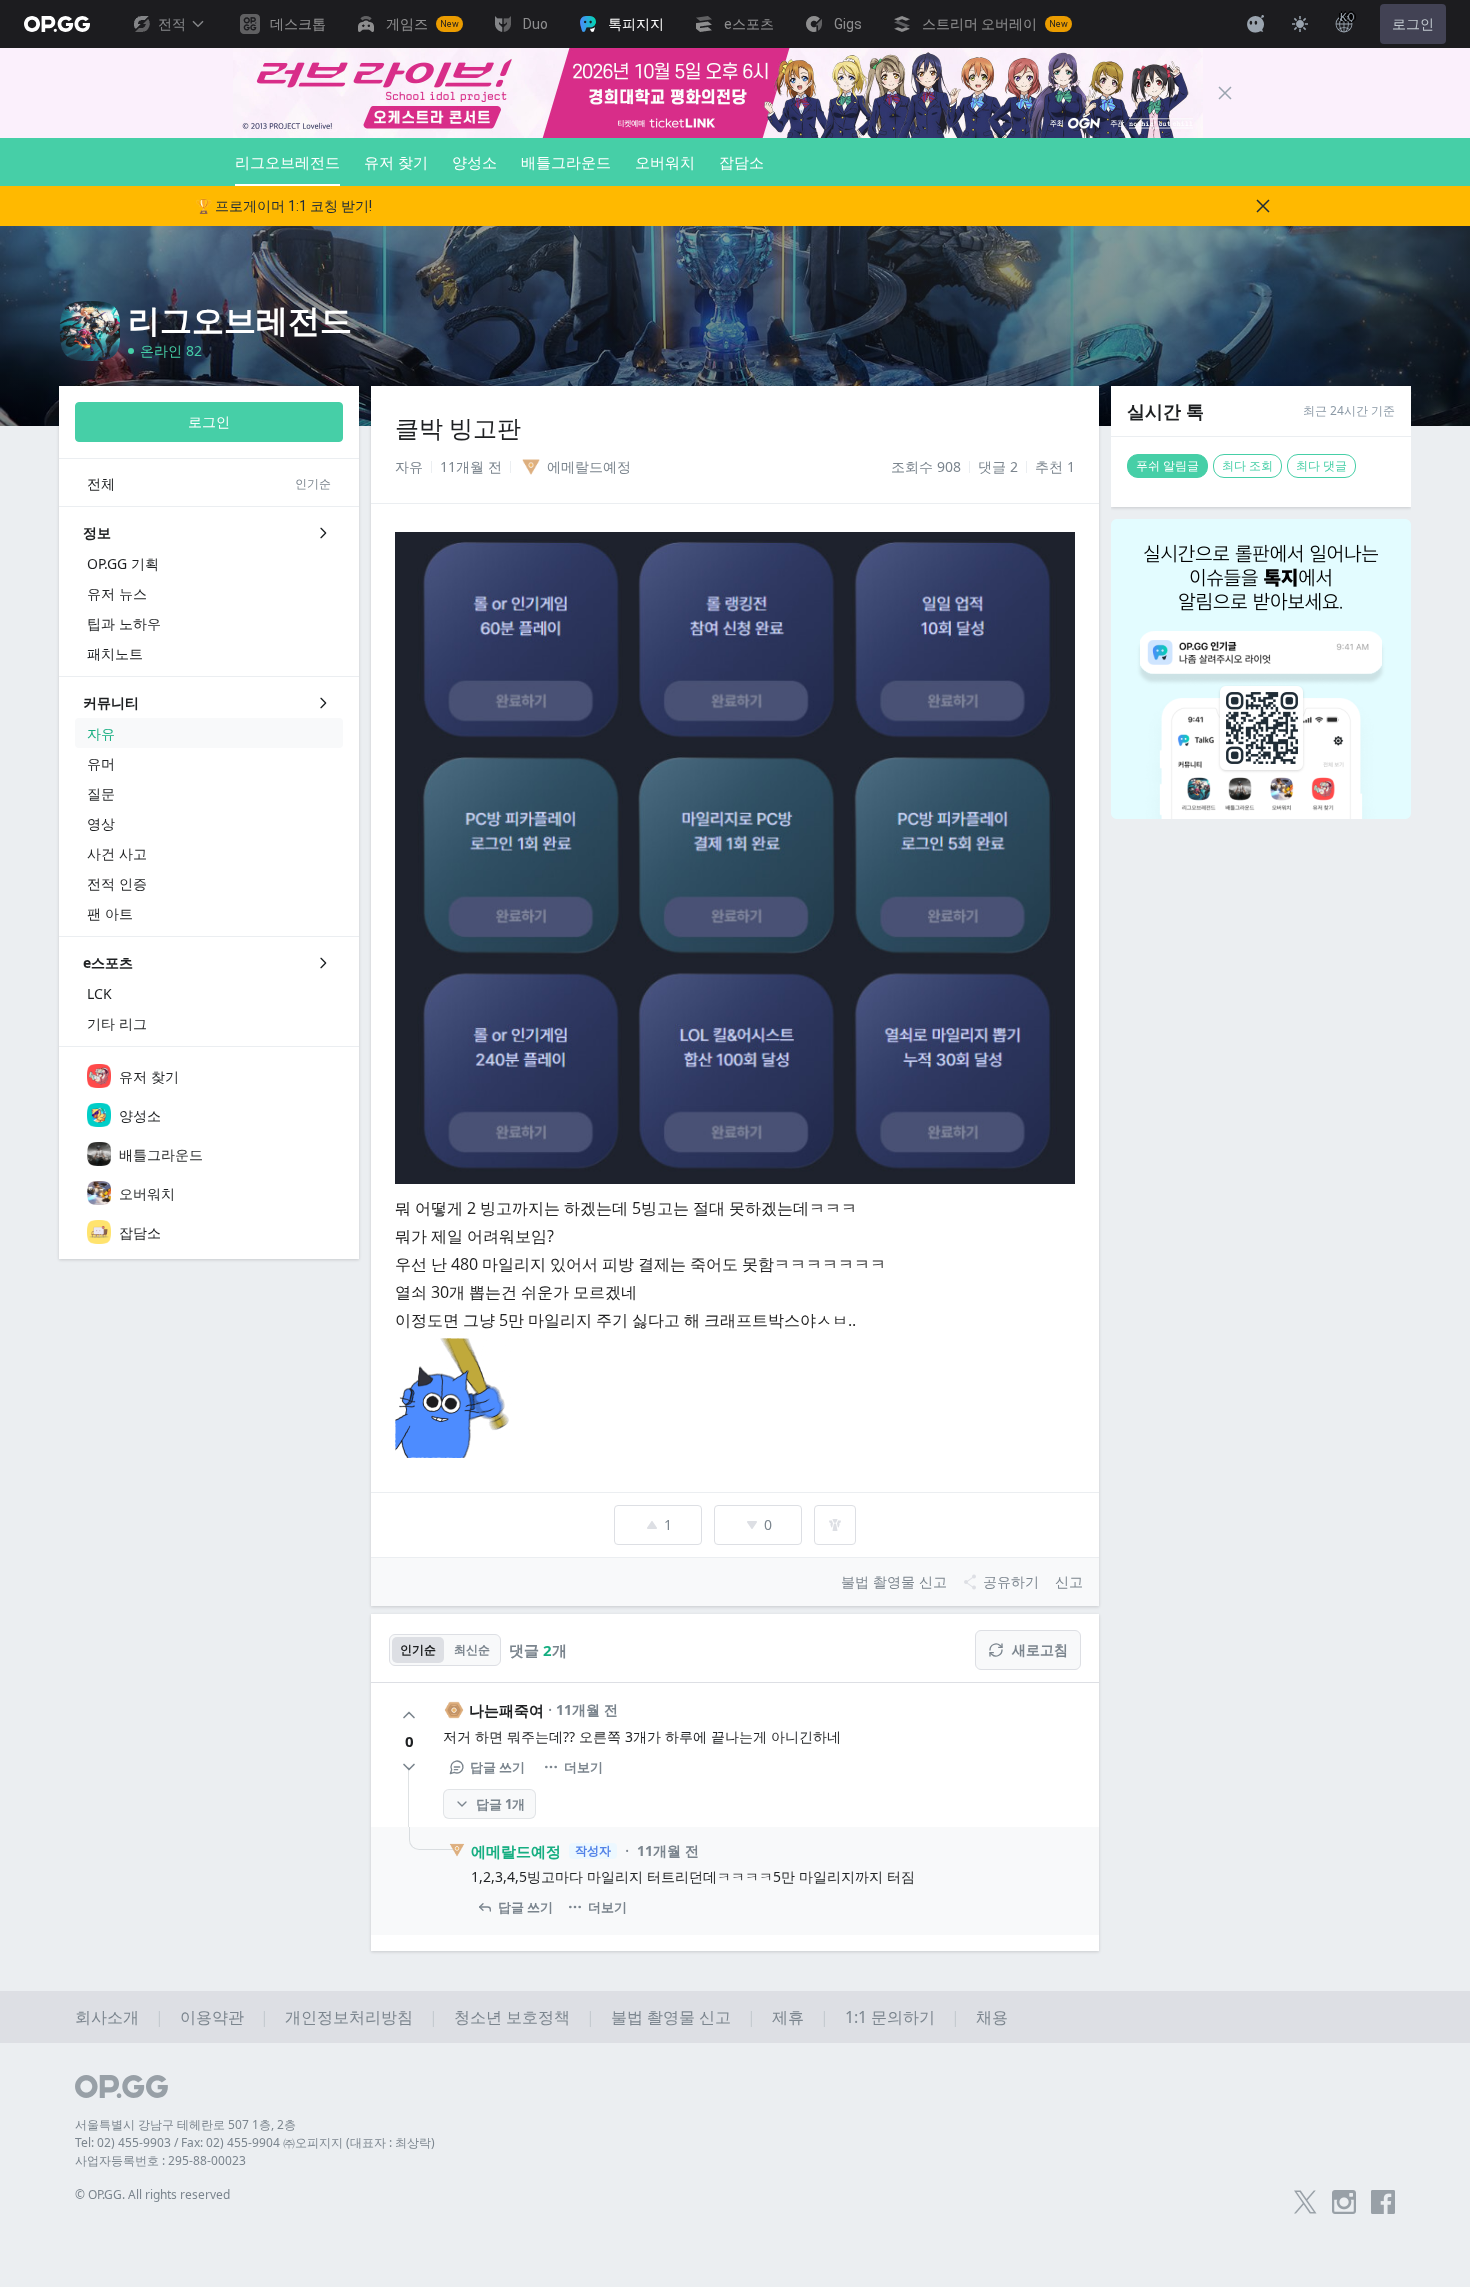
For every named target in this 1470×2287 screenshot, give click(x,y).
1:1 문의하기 (890, 2017)
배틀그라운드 (566, 162)
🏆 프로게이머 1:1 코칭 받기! (283, 206)
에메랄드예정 (516, 1851)
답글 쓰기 (497, 1767)
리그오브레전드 (287, 162)
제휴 (788, 2017)
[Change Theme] (1300, 24)
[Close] (1225, 93)
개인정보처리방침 (349, 2017)
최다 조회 (1247, 465)
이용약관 (212, 2017)
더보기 (583, 1767)
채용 (992, 2017)
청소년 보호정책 (512, 2017)
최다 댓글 (1321, 465)
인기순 (418, 1649)
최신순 (472, 1649)
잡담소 (741, 162)
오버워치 (665, 162)
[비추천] (409, 1767)
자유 (409, 466)
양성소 (474, 162)
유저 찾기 (396, 162)
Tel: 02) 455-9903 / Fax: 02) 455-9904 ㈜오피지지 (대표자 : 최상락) (255, 2142)
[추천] (409, 1715)
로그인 (1413, 24)
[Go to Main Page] (57, 24)
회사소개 (107, 2017)
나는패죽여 (506, 1710)
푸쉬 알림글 (1167, 465)
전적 (172, 24)
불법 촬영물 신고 (671, 2017)
